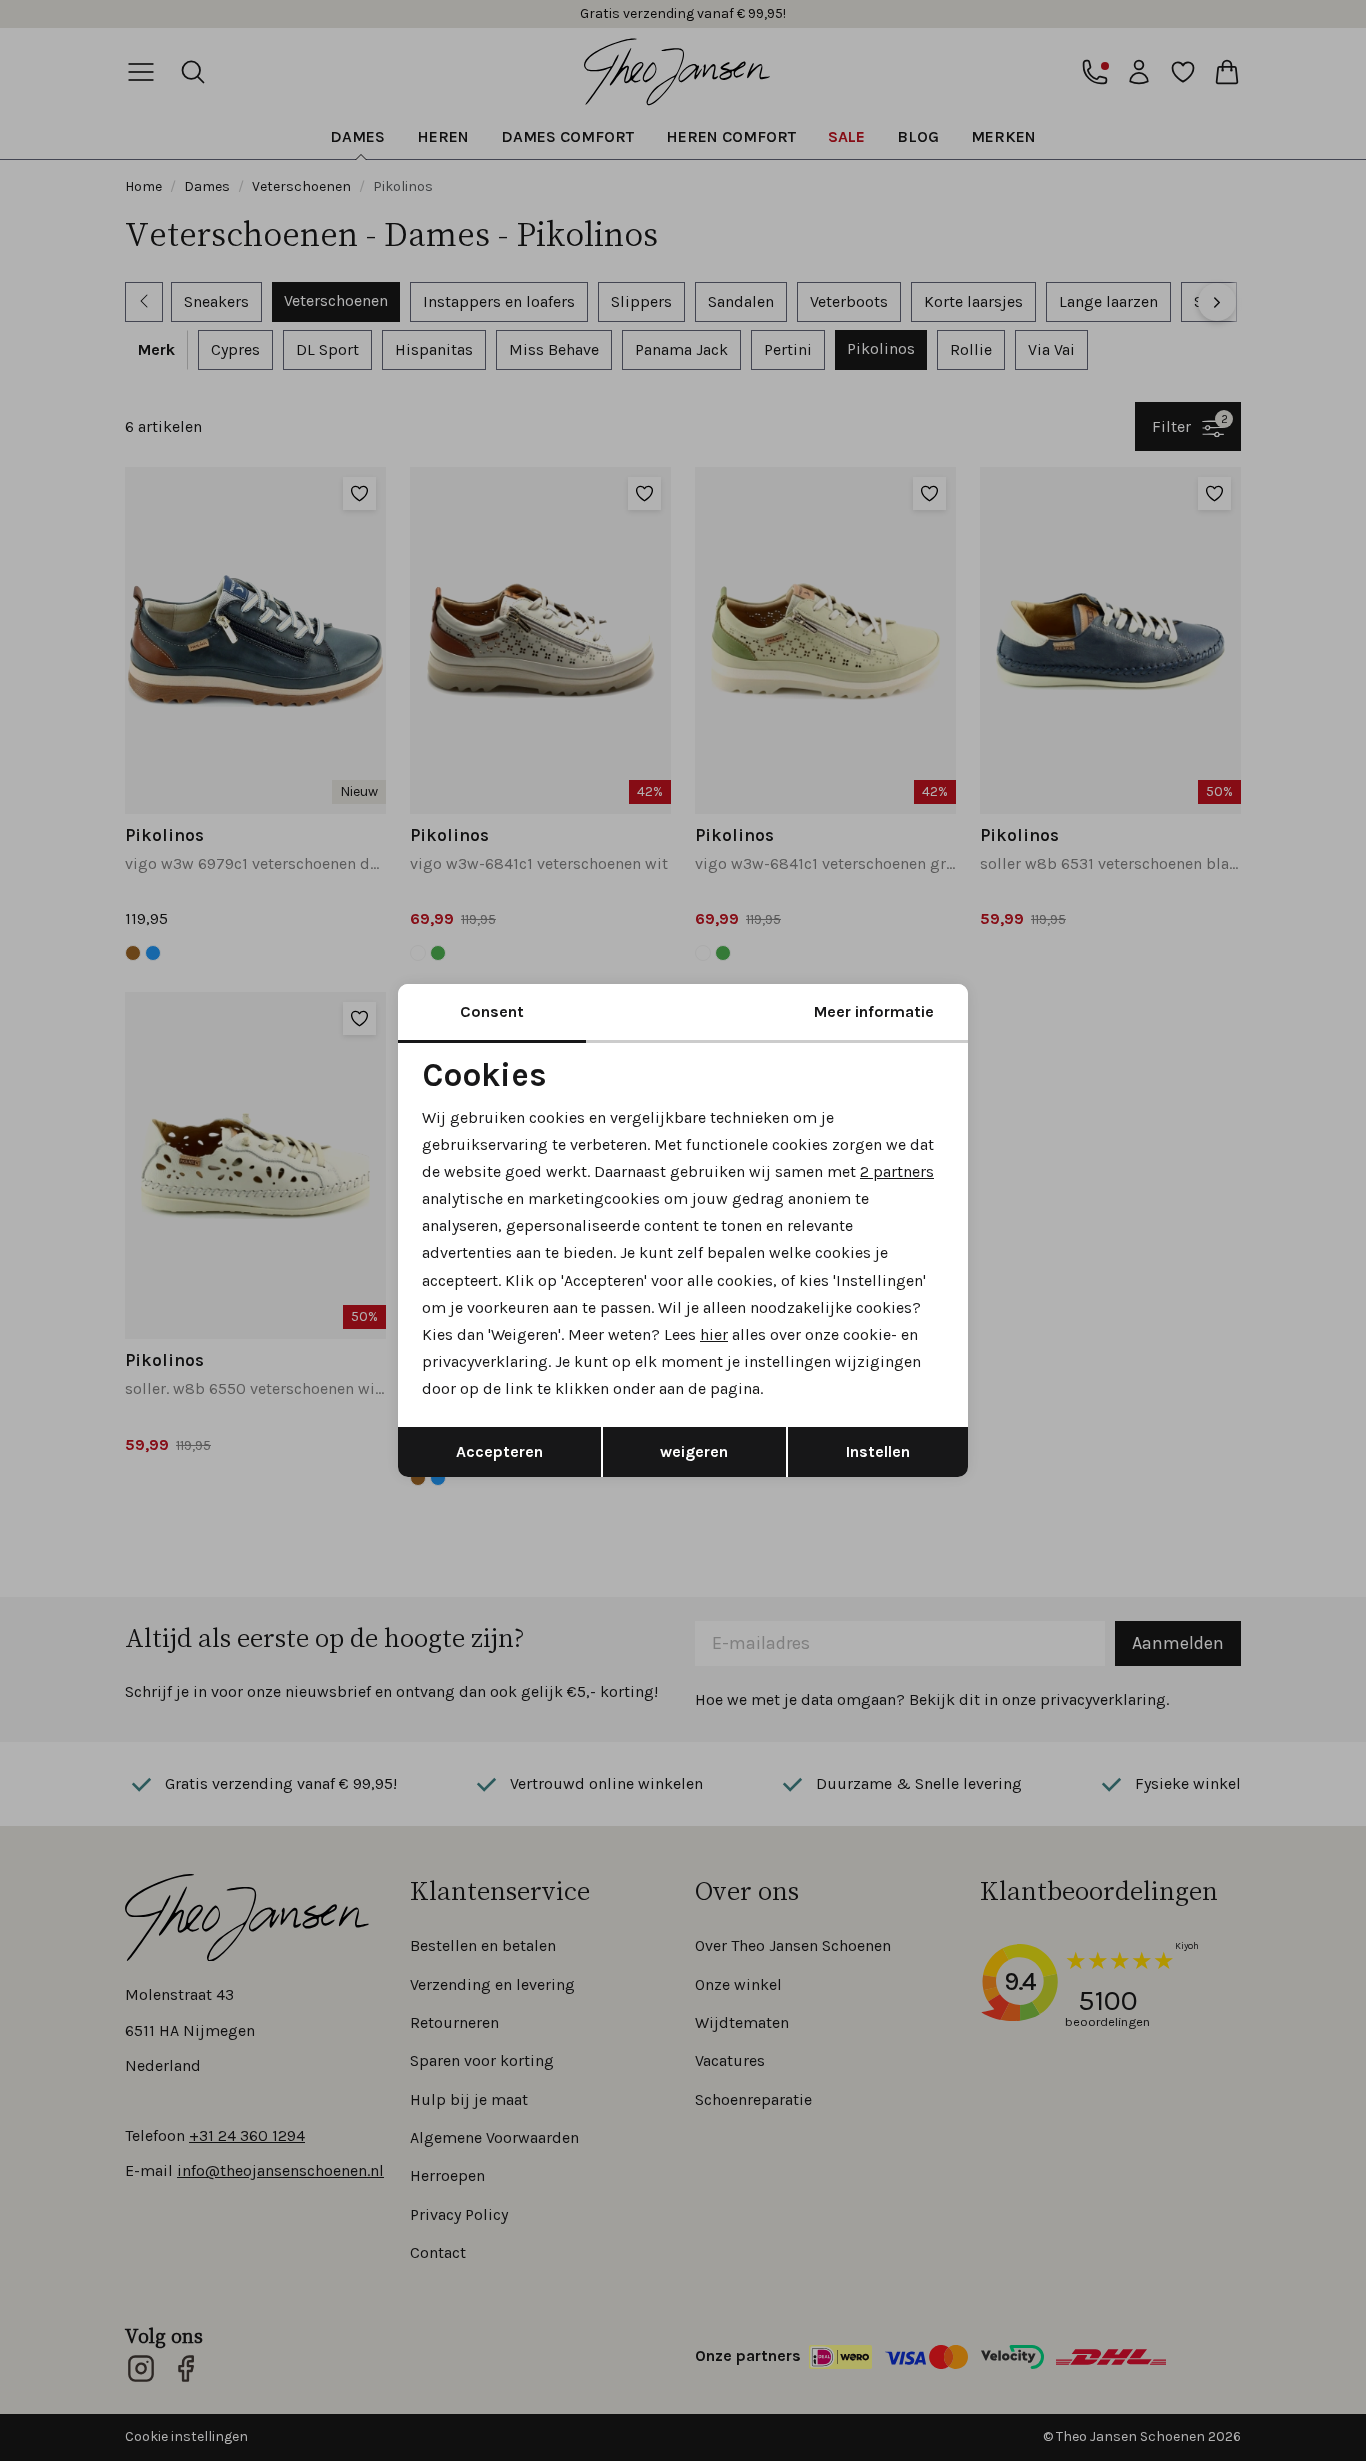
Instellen (878, 1451)
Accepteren (499, 1451)
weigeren (694, 1451)
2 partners (897, 1171)
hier (714, 1334)
